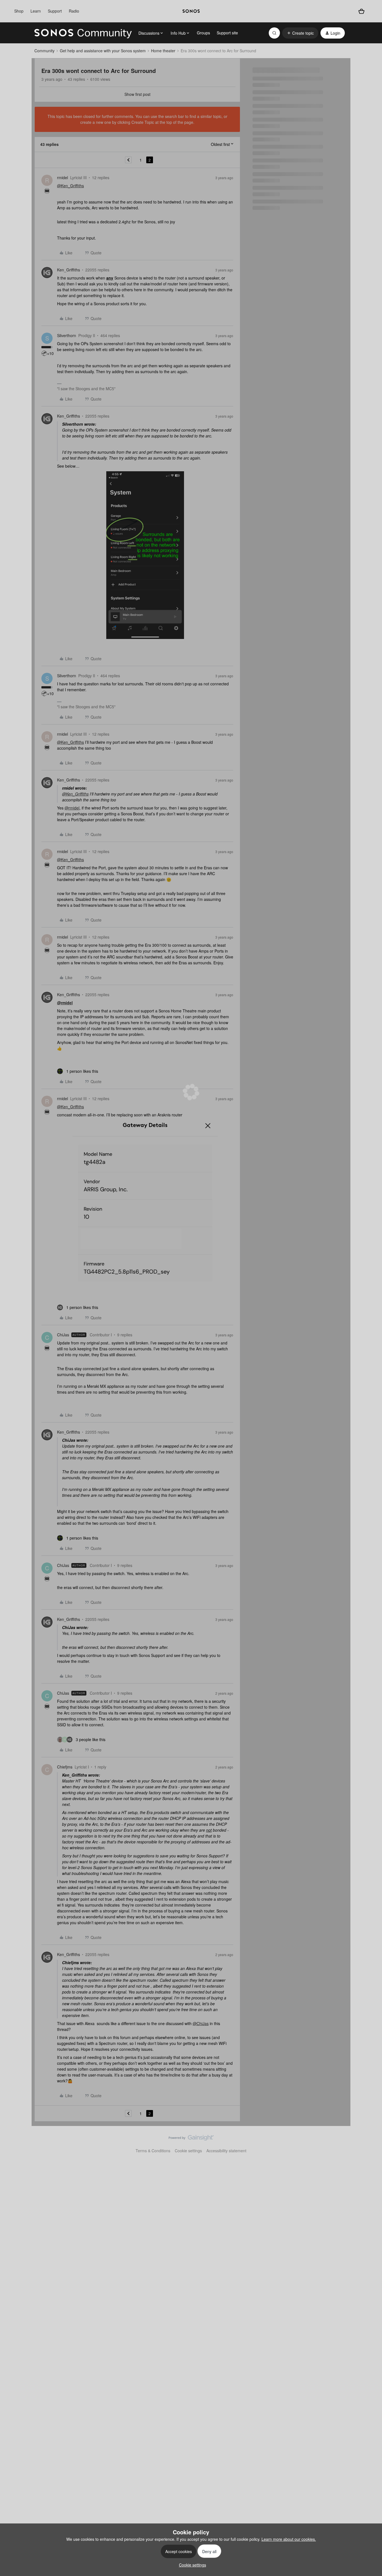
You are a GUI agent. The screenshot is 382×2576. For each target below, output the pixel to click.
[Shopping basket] (361, 11)
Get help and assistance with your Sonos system (103, 51)
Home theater (163, 51)
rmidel (63, 177)
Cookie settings (188, 2151)
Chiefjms (65, 1767)
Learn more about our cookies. (289, 2539)
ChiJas (63, 1335)
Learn (36, 11)
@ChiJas (201, 2023)
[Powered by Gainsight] (191, 2139)
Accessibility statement (226, 2151)
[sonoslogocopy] (191, 11)
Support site (227, 33)
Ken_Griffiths (69, 270)
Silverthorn (67, 335)
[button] (300, 33)
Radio (74, 11)
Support (55, 11)
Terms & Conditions (153, 2151)
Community (44, 51)
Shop (19, 11)
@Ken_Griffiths (70, 186)
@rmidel (72, 808)
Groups (203, 33)
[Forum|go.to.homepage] (83, 33)
